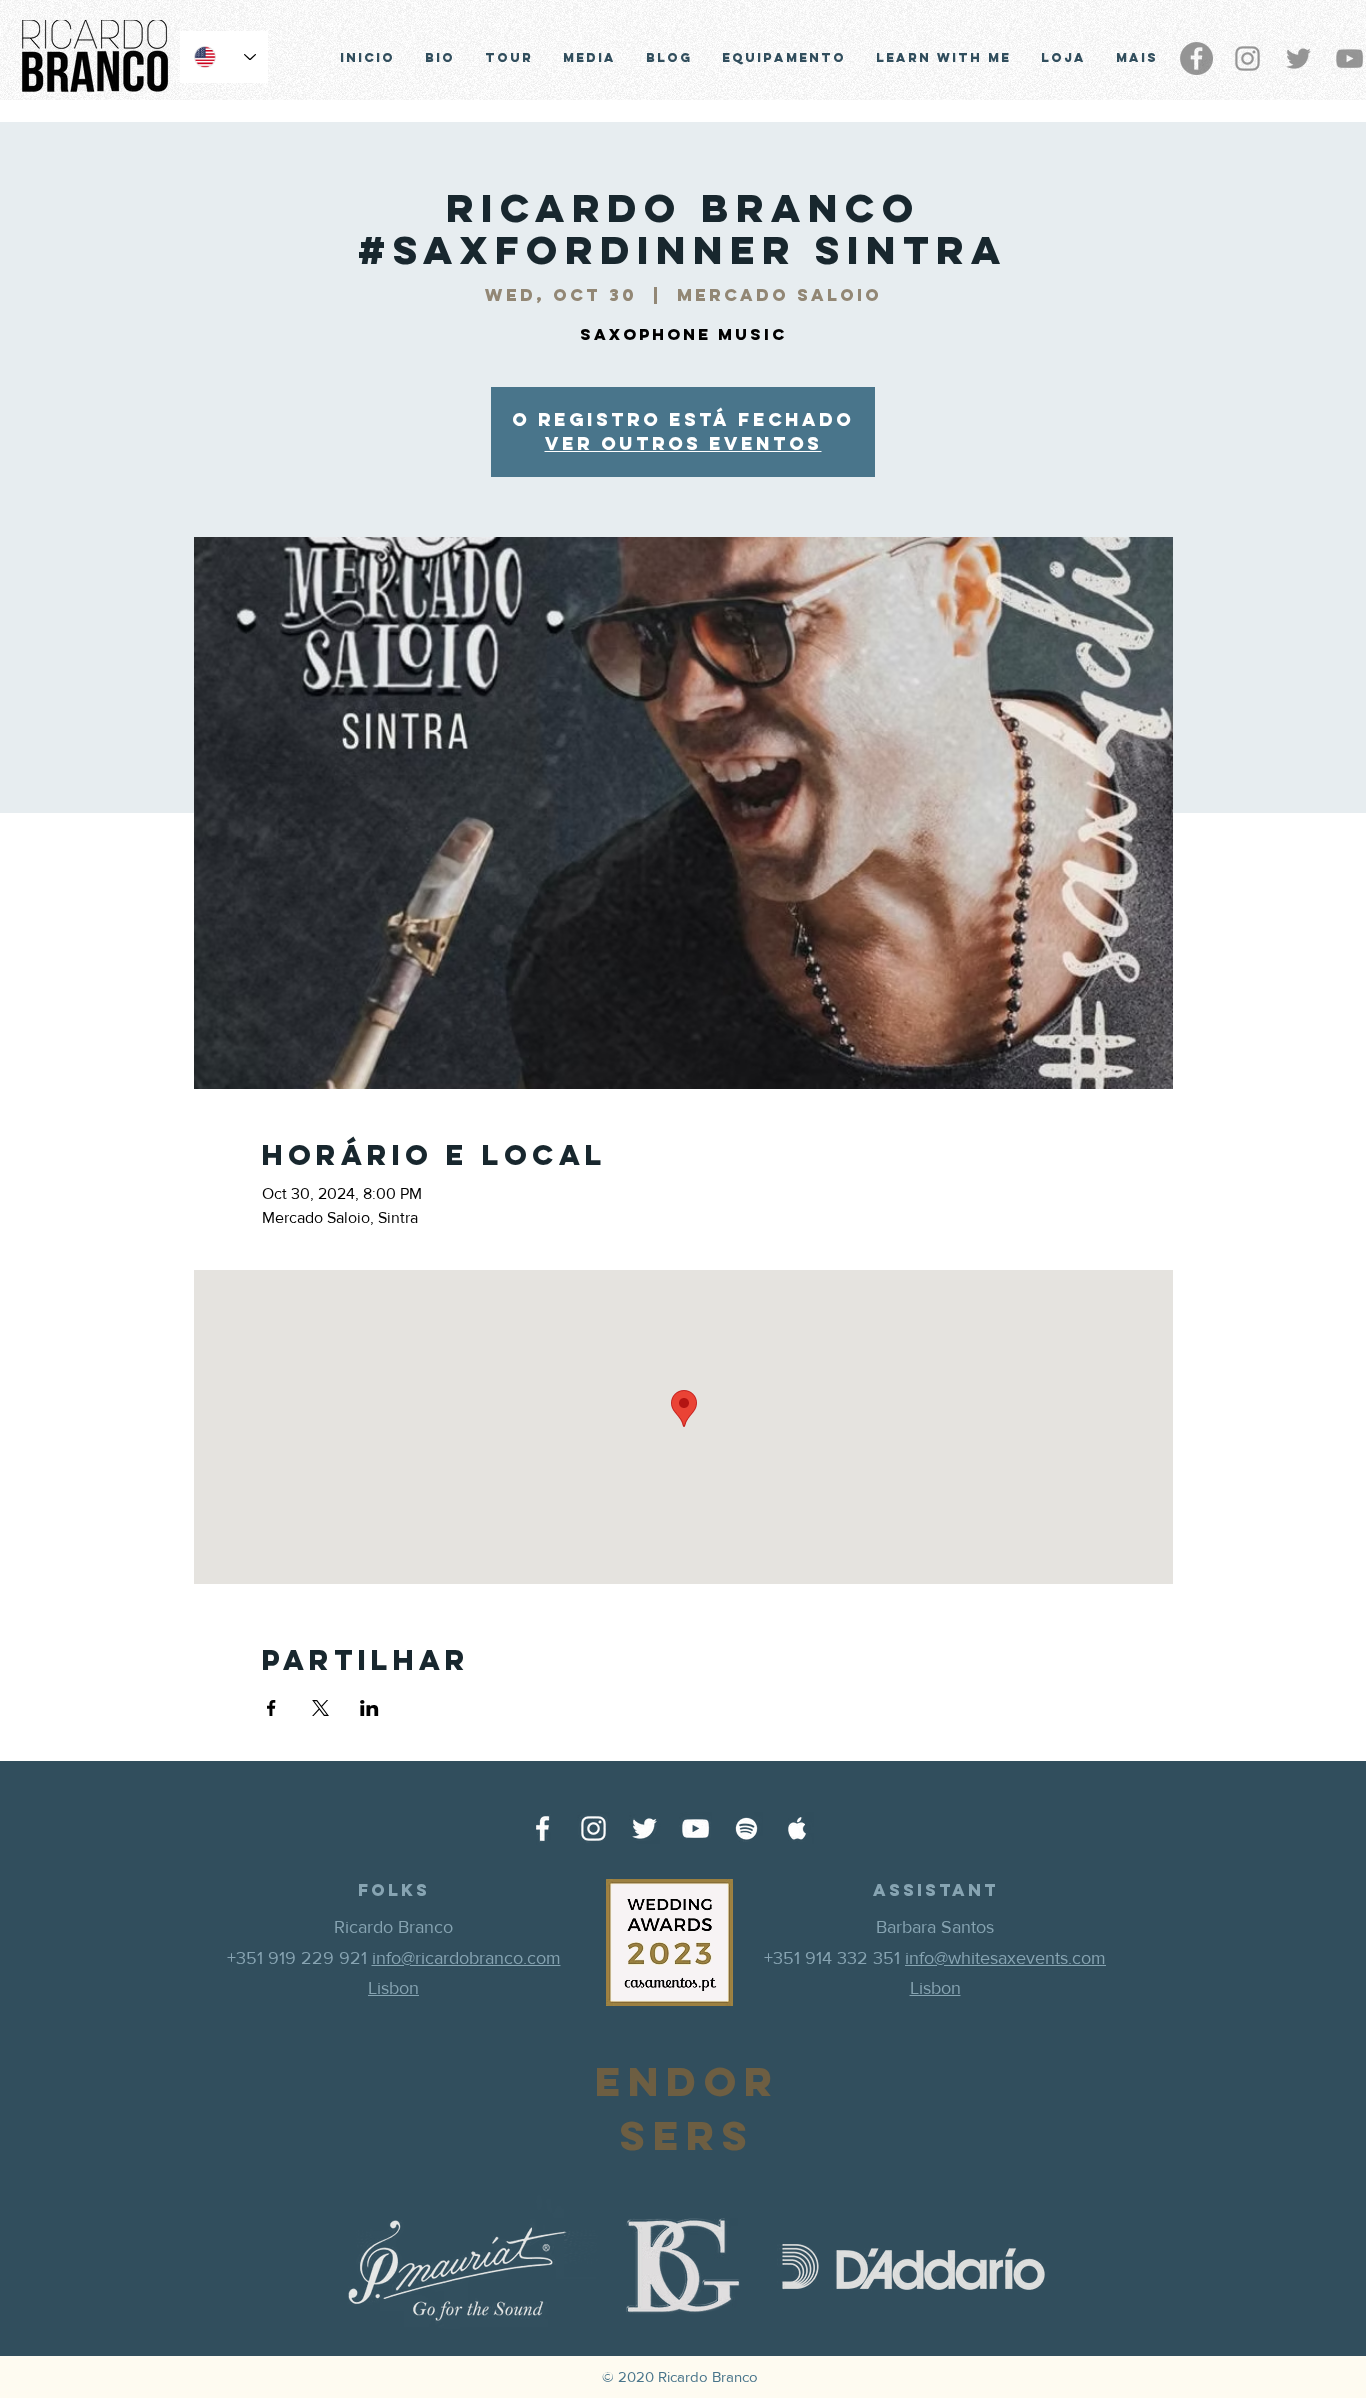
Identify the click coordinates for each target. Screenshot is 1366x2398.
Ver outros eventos (683, 443)
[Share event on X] (320, 1708)
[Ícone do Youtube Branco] (695, 1828)
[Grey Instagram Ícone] (1247, 58)
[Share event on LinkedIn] (369, 1708)
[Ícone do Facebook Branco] (542, 1828)
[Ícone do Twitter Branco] (644, 1828)
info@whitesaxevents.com (1005, 1958)
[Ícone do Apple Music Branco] (797, 1828)
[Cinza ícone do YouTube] (1349, 58)
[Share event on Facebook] (271, 1708)
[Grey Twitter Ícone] (1298, 58)
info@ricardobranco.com (466, 1958)
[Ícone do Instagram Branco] (593, 1828)
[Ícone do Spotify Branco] (746, 1828)
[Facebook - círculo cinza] (1196, 58)
